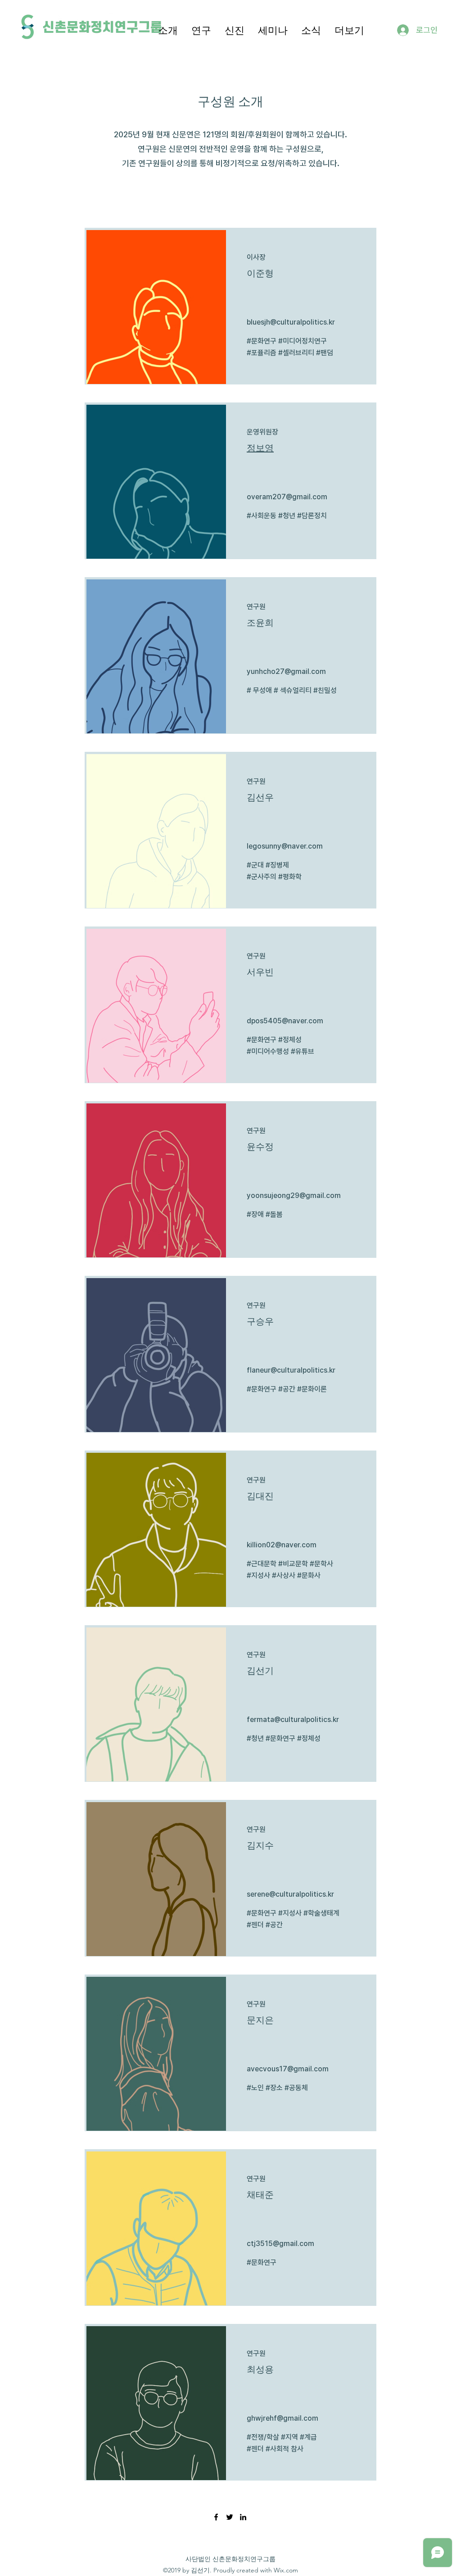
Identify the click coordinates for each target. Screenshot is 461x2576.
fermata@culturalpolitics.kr (293, 1720)
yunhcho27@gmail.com (286, 671)
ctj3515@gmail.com (280, 2244)
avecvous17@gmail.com (288, 2069)
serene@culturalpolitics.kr (290, 1894)
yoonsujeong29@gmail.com (294, 1195)
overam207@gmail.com (287, 497)
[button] (168, 30)
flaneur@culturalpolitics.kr (291, 1370)
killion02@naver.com (282, 1545)
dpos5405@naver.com (285, 1021)
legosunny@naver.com (285, 846)
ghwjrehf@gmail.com (282, 2418)
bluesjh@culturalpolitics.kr (291, 322)
